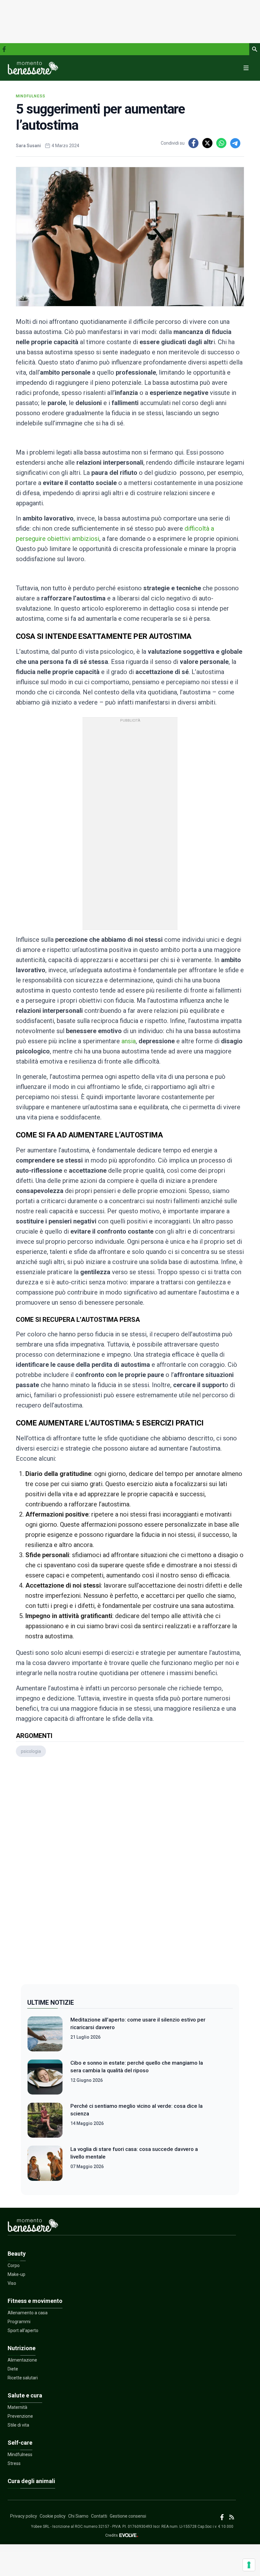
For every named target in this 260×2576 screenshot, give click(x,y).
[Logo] (33, 68)
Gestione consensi (128, 2516)
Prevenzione (20, 2416)
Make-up (16, 2274)
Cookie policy (53, 2516)
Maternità (17, 2407)
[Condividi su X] (207, 143)
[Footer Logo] (122, 2227)
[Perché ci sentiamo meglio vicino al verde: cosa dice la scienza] (45, 2120)
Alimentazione (22, 2360)
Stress (14, 2463)
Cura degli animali (31, 2481)
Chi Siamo (78, 2516)
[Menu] (246, 68)
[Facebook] (4, 49)
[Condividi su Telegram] (235, 143)
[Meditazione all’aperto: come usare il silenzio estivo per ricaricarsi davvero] (45, 2034)
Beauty (17, 2254)
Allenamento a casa (28, 2313)
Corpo (14, 2265)
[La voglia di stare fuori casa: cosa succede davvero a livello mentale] (45, 2163)
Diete (13, 2369)
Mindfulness (31, 96)
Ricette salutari (23, 2378)
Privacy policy (24, 2516)
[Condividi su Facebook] (193, 143)
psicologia (31, 1751)
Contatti (99, 2516)
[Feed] (232, 2517)
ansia (129, 1041)
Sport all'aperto (23, 2330)
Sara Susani (28, 146)
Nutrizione (22, 2348)
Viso (12, 2283)
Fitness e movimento (35, 2301)
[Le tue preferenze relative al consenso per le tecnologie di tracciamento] (249, 2565)
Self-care (20, 2443)
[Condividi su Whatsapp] (221, 143)
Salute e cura (25, 2395)
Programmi (19, 2322)
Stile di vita (18, 2425)
